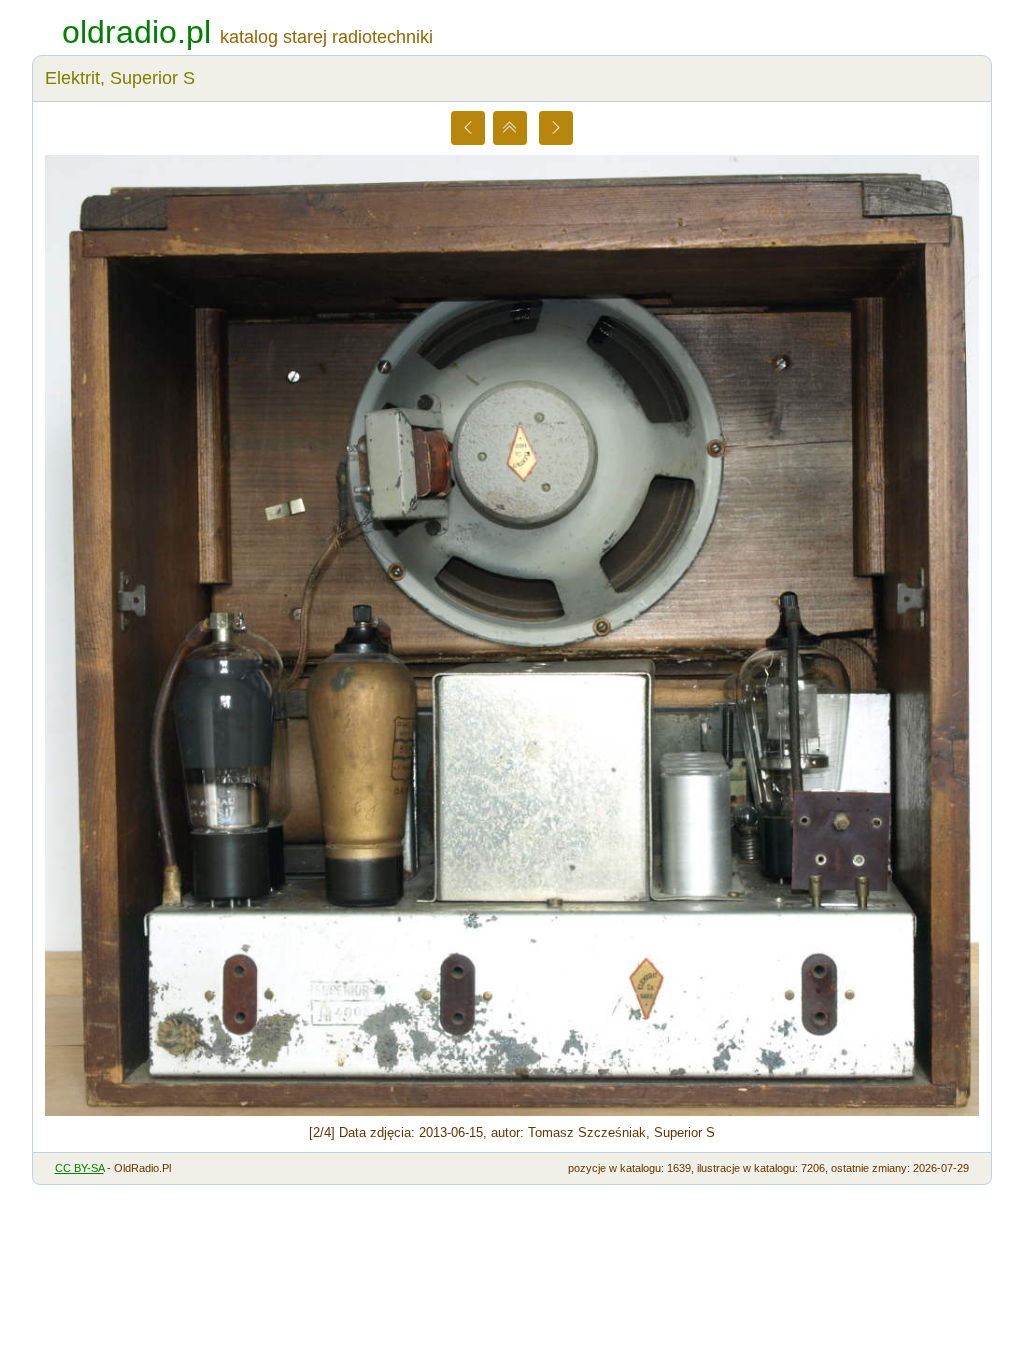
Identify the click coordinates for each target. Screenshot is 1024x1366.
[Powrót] (510, 128)
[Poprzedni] (468, 128)
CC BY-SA (79, 1168)
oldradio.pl (136, 32)
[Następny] (556, 128)
